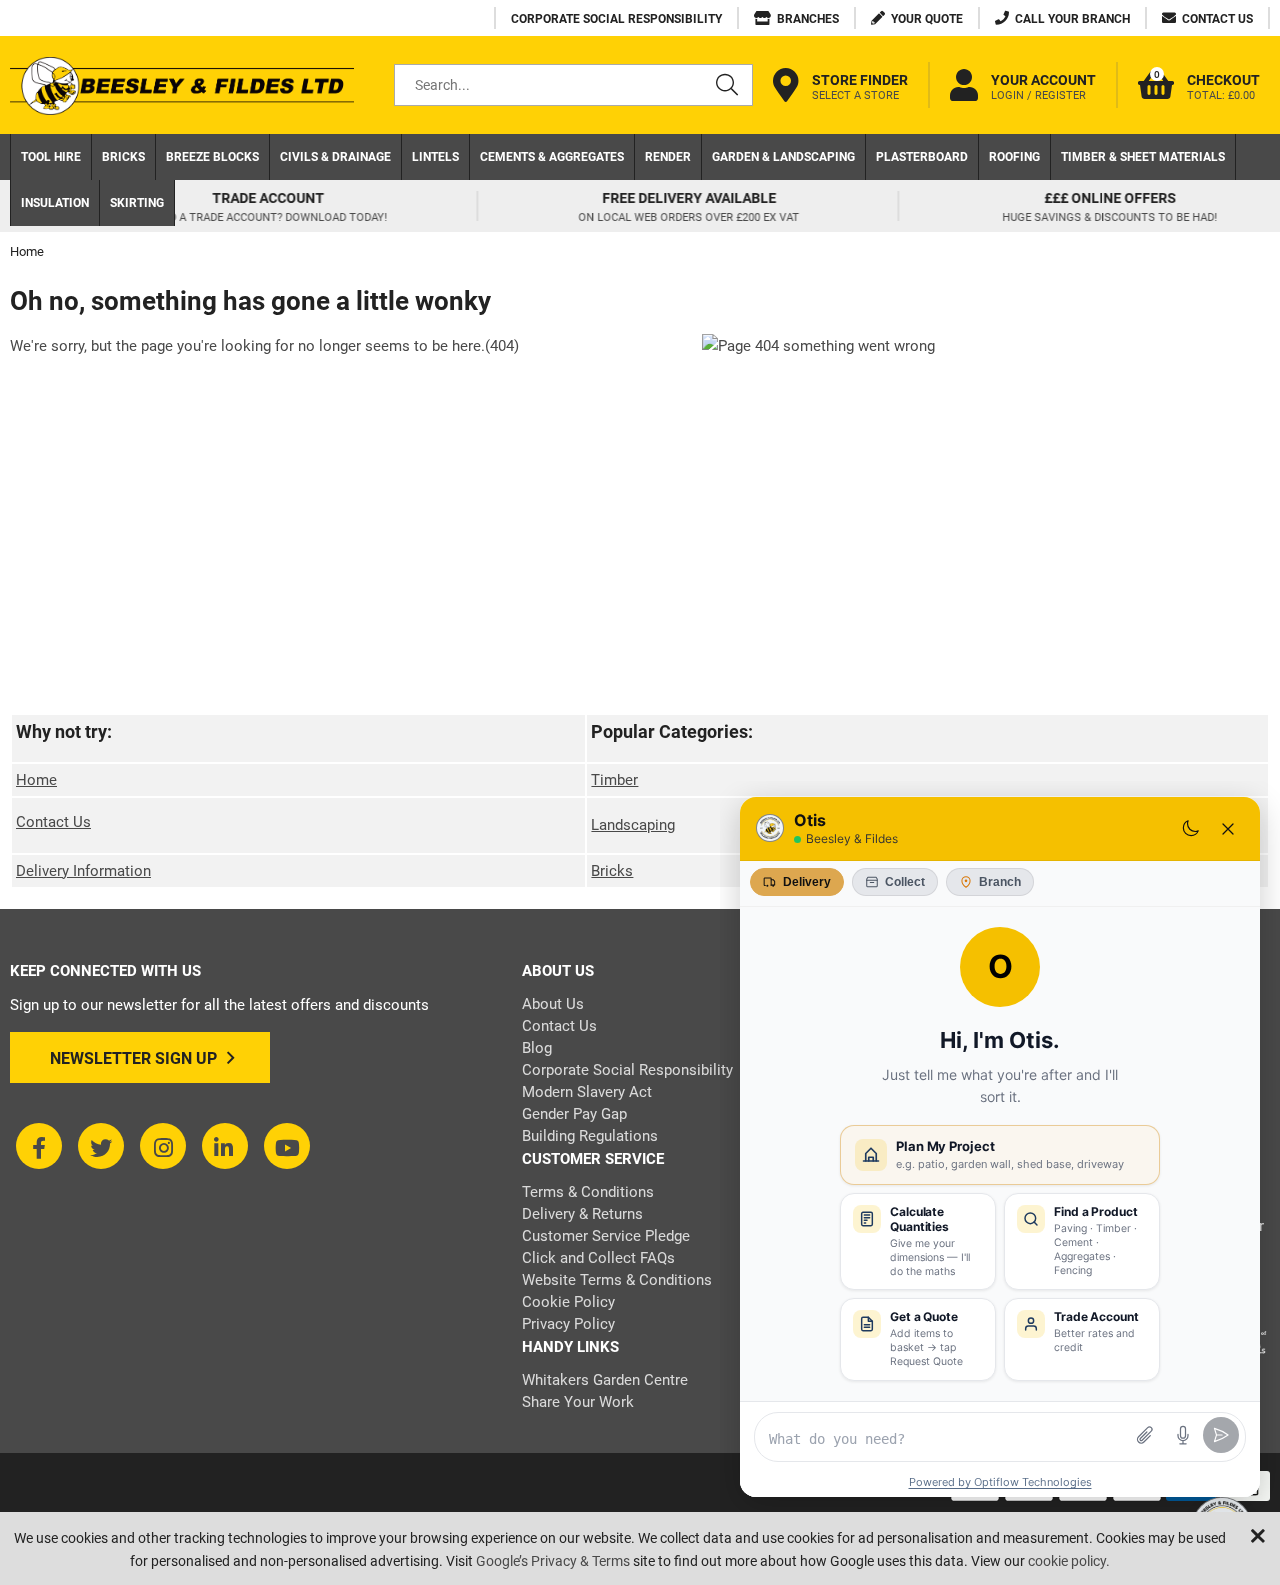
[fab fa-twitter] (101, 1146)
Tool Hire (51, 157)
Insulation (55, 203)
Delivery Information (83, 871)
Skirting (137, 203)
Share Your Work (578, 1402)
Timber (614, 780)
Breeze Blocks (212, 157)
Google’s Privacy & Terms (553, 1561)
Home (36, 780)
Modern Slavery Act (587, 1092)
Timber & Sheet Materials (1143, 157)
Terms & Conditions (588, 1192)
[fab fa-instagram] (163, 1146)
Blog (537, 1048)
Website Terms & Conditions (617, 1280)
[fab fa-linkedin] (225, 1146)
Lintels (435, 157)
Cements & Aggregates (552, 157)
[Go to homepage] (182, 85)
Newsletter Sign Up (133, 1058)
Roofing (1014, 157)
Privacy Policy (568, 1324)
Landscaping (633, 825)
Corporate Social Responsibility (627, 1070)
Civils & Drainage (335, 157)
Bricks (123, 157)
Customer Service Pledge (606, 1236)
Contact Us (53, 822)
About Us (553, 1004)
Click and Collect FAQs (598, 1258)
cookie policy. (1069, 1561)
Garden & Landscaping (783, 157)
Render (668, 157)
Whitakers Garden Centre (605, 1380)
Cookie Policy (568, 1302)
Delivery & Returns (582, 1214)
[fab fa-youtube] (287, 1146)
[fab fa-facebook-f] (39, 1146)
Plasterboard (922, 157)
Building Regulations (590, 1136)
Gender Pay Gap (574, 1114)
